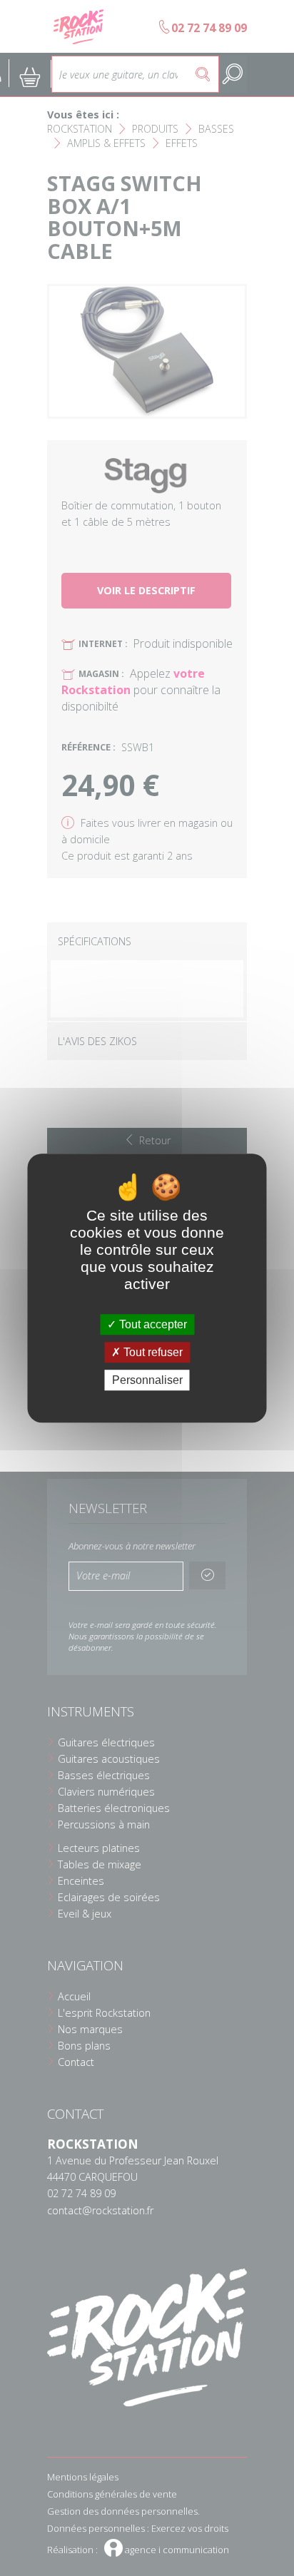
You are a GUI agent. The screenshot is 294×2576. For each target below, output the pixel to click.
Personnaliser (147, 1380)
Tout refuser (152, 1352)
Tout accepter (152, 1324)
